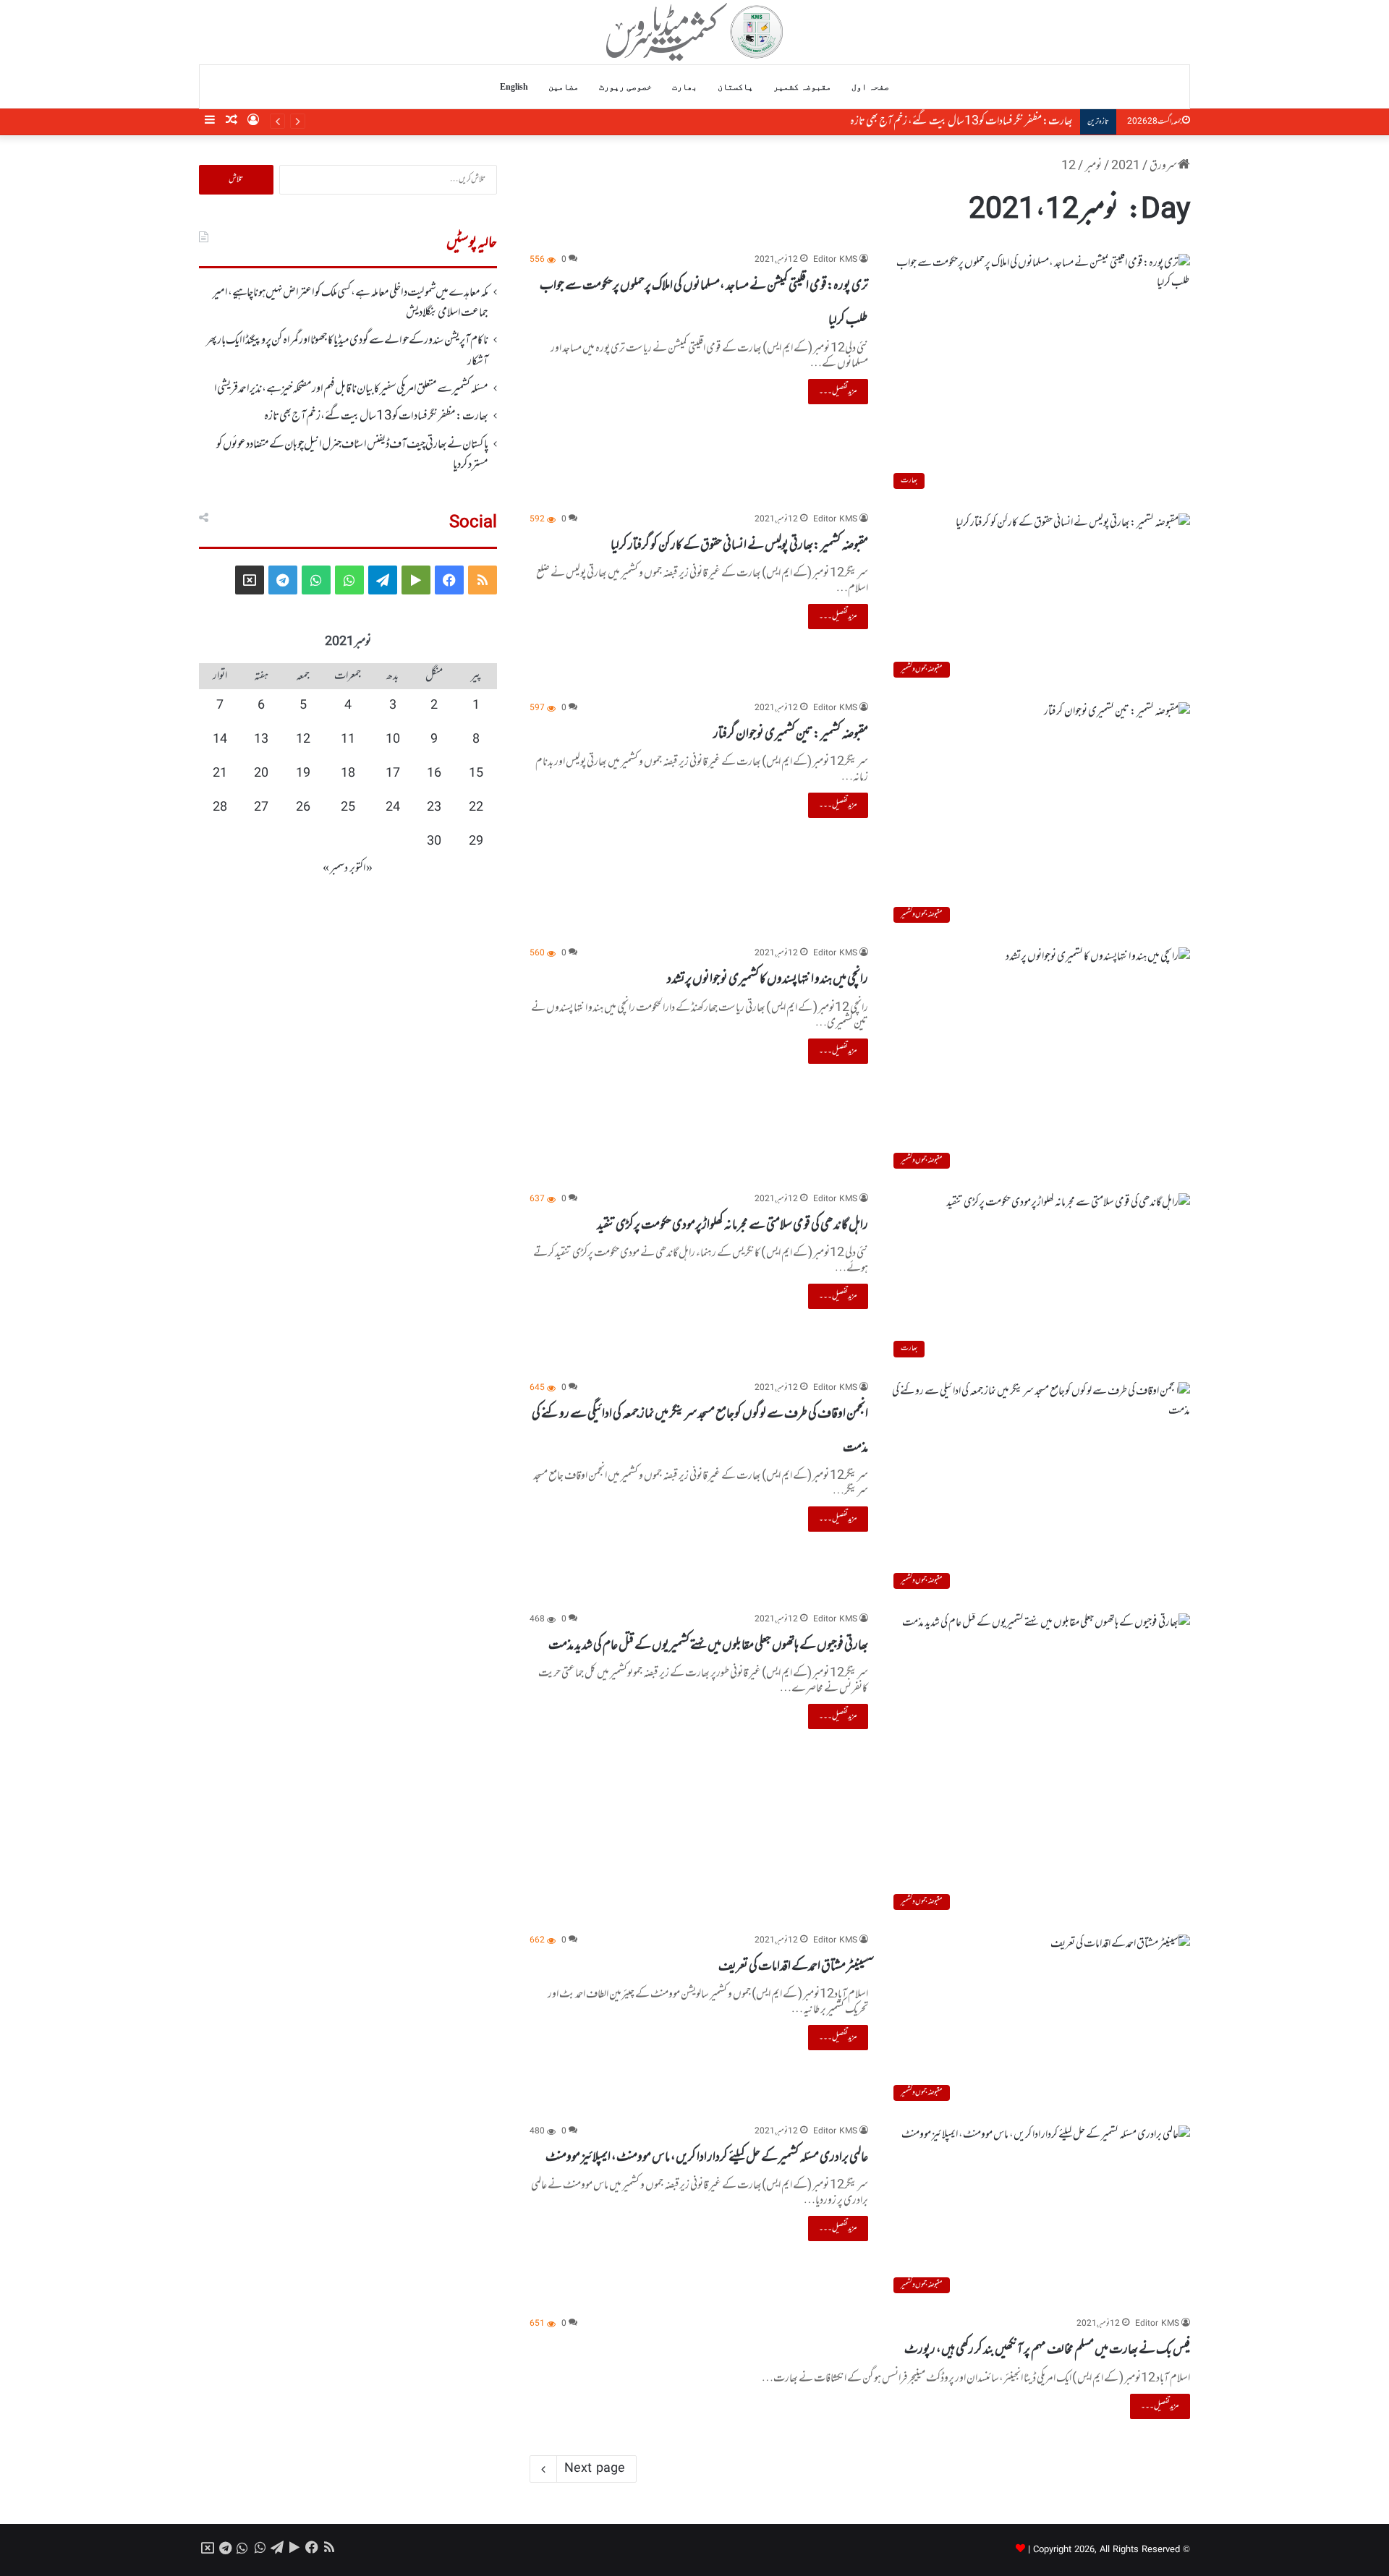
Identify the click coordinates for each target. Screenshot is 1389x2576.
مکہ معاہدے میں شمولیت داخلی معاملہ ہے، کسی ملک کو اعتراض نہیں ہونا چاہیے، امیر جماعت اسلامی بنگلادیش (351, 303)
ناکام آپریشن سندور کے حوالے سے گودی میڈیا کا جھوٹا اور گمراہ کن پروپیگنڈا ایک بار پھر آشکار (347, 351)
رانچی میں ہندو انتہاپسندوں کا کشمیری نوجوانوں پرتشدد (768, 979)
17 (393, 774)
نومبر (1093, 166)
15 (476, 774)
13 (261, 740)
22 (476, 808)
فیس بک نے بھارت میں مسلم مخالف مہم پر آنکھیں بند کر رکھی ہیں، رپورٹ (1047, 2350)
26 (303, 808)
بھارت (685, 87)
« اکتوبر (361, 869)
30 (434, 842)
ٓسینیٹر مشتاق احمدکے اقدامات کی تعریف (793, 1966)
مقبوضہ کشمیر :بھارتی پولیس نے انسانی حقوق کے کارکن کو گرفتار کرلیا (739, 545)
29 (476, 842)
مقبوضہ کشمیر (802, 87)
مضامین (564, 87)
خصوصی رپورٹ (625, 87)
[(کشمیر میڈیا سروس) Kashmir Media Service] (695, 32)
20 (261, 774)
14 (220, 740)
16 (434, 774)
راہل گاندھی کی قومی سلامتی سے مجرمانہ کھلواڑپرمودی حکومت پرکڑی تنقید (732, 1225)
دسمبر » (335, 869)
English (514, 87)
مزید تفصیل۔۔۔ (838, 391)
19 (303, 774)
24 (393, 808)
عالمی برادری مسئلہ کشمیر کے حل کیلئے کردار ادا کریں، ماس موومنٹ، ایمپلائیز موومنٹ (707, 2157)
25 (348, 808)
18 (348, 774)
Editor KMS (835, 260)
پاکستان (735, 87)
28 (220, 808)
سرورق (1164, 166)
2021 (1126, 166)
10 (393, 740)
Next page (595, 2469)
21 (220, 774)
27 (261, 808)
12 (303, 740)
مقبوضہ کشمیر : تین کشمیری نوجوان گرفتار (791, 734)
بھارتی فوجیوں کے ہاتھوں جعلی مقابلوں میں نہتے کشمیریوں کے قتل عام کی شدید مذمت (708, 1645)
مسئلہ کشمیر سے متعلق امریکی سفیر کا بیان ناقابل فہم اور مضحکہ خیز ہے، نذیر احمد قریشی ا (351, 389)
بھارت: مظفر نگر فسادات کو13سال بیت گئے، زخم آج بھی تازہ (376, 417)
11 (348, 740)
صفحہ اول (870, 87)
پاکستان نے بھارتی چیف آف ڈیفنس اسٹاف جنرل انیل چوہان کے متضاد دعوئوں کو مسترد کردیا (921, 121)
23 (434, 808)
